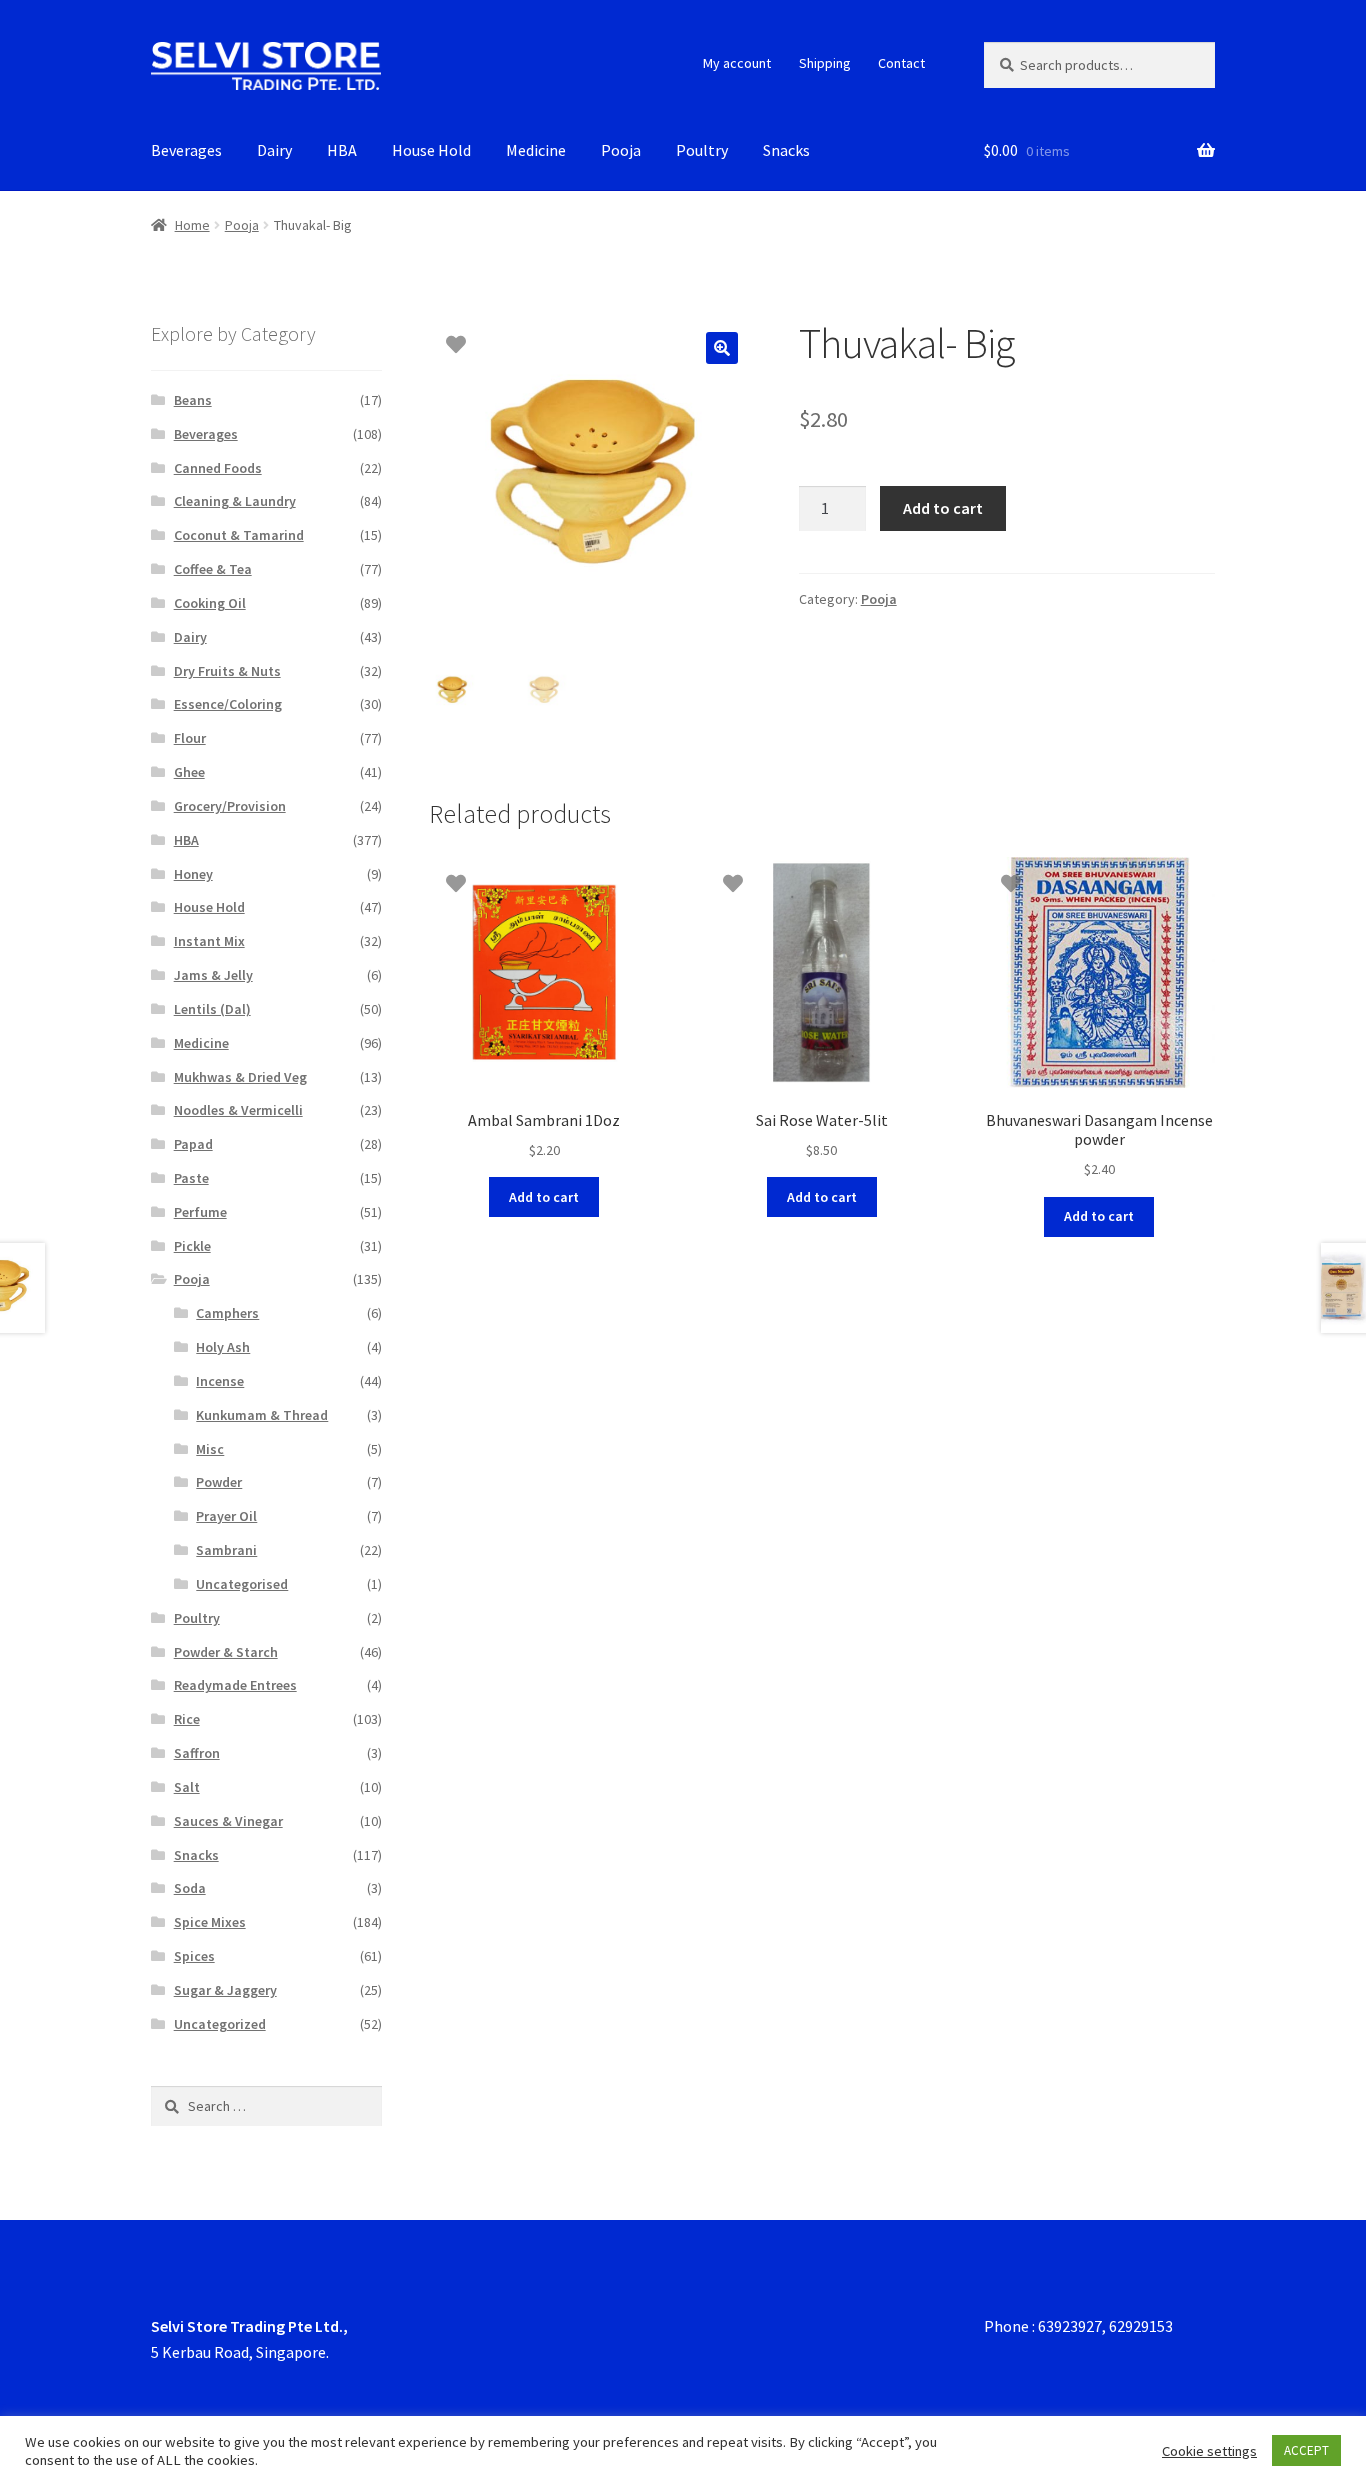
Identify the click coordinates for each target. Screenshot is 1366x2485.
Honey (193, 874)
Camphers (227, 1313)
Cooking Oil (210, 603)
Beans (193, 400)
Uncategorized (220, 2024)
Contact (901, 63)
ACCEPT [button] (1306, 2450)
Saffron (197, 1753)
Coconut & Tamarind (239, 535)
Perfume (200, 1212)
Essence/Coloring (228, 704)
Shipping (825, 63)
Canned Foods (218, 468)
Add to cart (943, 508)
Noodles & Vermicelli (238, 1110)
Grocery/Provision (230, 806)
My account (737, 63)
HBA (342, 150)
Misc (210, 1449)
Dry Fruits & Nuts (227, 671)
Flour (190, 738)
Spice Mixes (210, 1922)
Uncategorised (242, 1584)
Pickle (192, 1246)
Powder (219, 1482)
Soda (190, 1888)
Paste (191, 1178)
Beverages (186, 150)
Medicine (536, 150)
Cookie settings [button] (1209, 2451)
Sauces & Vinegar (228, 1821)
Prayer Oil (226, 1516)
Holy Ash (223, 1347)
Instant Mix (209, 941)
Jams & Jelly (213, 975)
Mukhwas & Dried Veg (240, 1077)
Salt (187, 1787)
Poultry (702, 150)
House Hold (431, 150)
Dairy (274, 150)
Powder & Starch (226, 1652)
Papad (193, 1144)
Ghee (189, 772)
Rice (187, 1719)
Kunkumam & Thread (262, 1415)
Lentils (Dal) (212, 1009)
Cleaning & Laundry (235, 501)
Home (192, 225)
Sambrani (226, 1550)
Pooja (621, 150)
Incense (220, 1381)
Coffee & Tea (213, 569)
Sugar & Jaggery (225, 1990)
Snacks (786, 150)
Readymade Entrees (235, 1685)
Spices (194, 1956)
